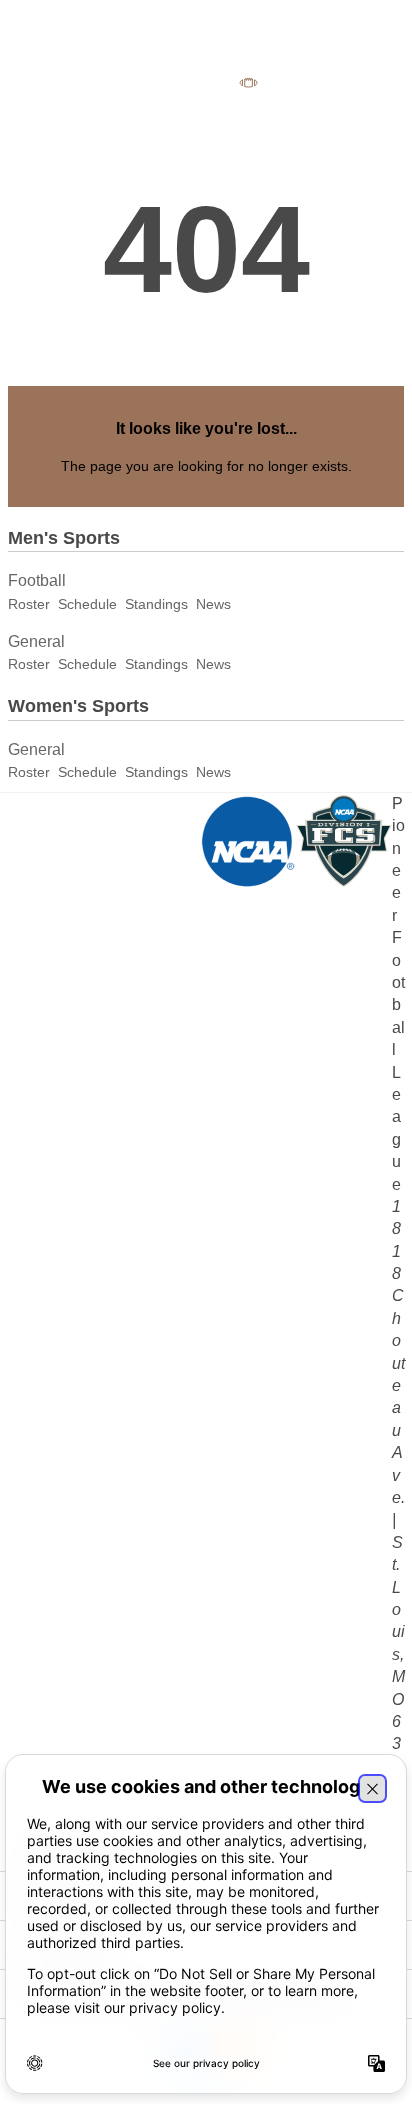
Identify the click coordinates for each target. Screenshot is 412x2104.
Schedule (87, 604)
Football (37, 580)
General (36, 641)
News (213, 604)
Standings (156, 604)
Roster (29, 604)
